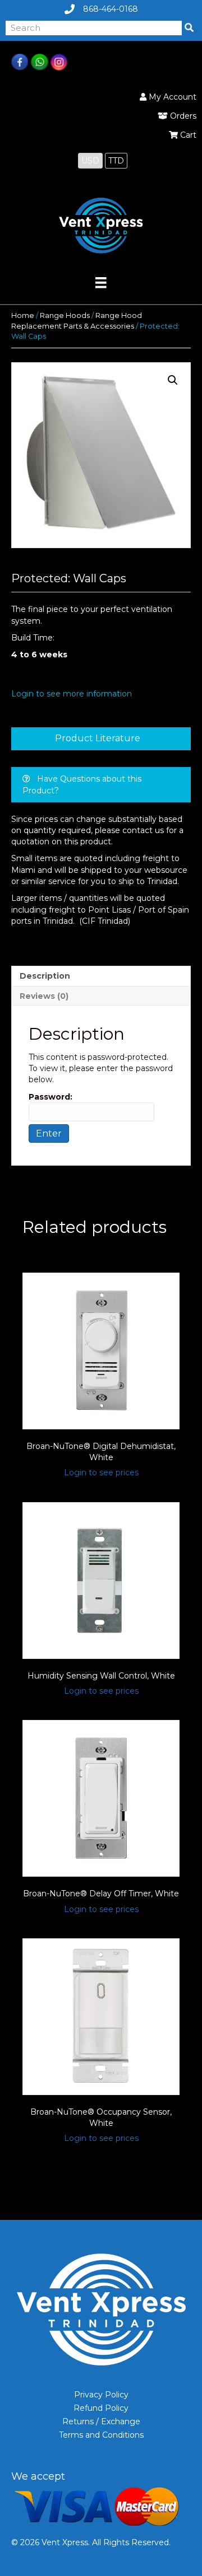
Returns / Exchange (101, 2421)
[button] (173, 380)
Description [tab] (45, 976)
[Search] (189, 28)
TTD (116, 161)
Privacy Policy (101, 2395)
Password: (50, 1097)
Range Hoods (65, 315)
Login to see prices (101, 1472)
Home (23, 315)
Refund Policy (101, 2408)
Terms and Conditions (101, 2435)
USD (90, 161)
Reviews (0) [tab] (44, 996)
